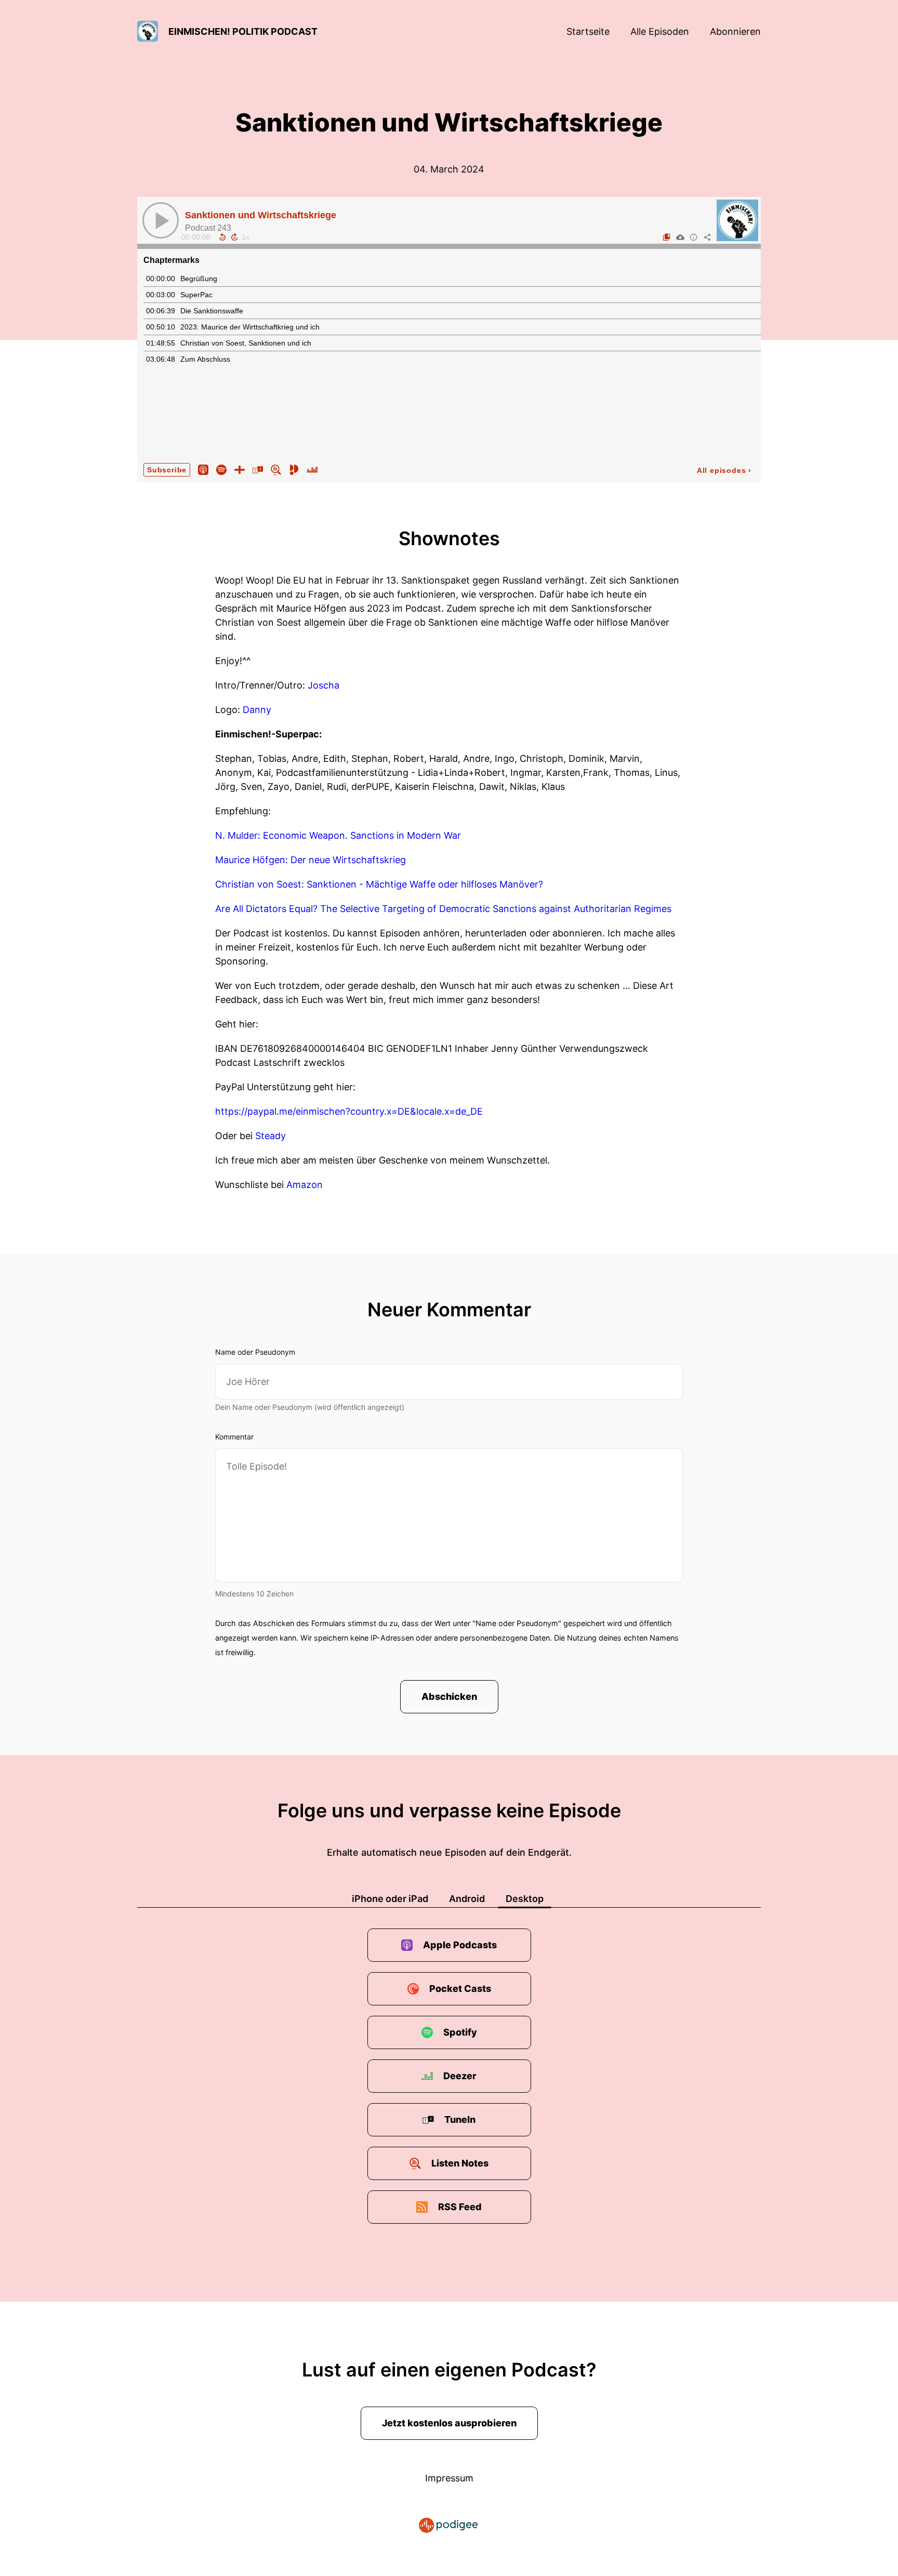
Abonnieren (735, 31)
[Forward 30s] (234, 237)
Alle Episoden (660, 31)
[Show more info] (694, 237)
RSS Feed (460, 2207)
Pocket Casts (460, 1989)
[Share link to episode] (707, 237)
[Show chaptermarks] (667, 237)
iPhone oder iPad (390, 1899)
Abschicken (449, 1696)
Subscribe (167, 470)
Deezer (460, 2076)
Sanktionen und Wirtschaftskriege (261, 215)
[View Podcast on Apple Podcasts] (203, 469)
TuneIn (460, 2119)
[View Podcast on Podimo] (294, 469)
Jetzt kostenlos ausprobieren (449, 2423)
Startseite (588, 31)
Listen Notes (460, 2163)
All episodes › (724, 470)
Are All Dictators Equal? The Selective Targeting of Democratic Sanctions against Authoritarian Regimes (443, 909)
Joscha (323, 685)
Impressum (449, 2478)
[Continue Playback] (161, 220)
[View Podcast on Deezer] (312, 469)
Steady (270, 1136)
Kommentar (234, 1437)
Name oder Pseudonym (255, 1352)
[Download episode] (680, 237)
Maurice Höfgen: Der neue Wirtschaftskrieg (311, 860)
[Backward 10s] (222, 237)
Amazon (305, 1185)
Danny (257, 710)
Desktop (525, 1899)
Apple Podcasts (460, 1945)
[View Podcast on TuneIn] (258, 469)
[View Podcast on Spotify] (221, 469)
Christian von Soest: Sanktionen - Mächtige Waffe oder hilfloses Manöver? (379, 884)
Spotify (460, 2032)
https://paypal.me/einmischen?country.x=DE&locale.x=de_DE (349, 1111)
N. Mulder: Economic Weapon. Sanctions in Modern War (338, 835)
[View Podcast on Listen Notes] (276, 469)
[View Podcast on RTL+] (240, 469)
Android (467, 1899)
